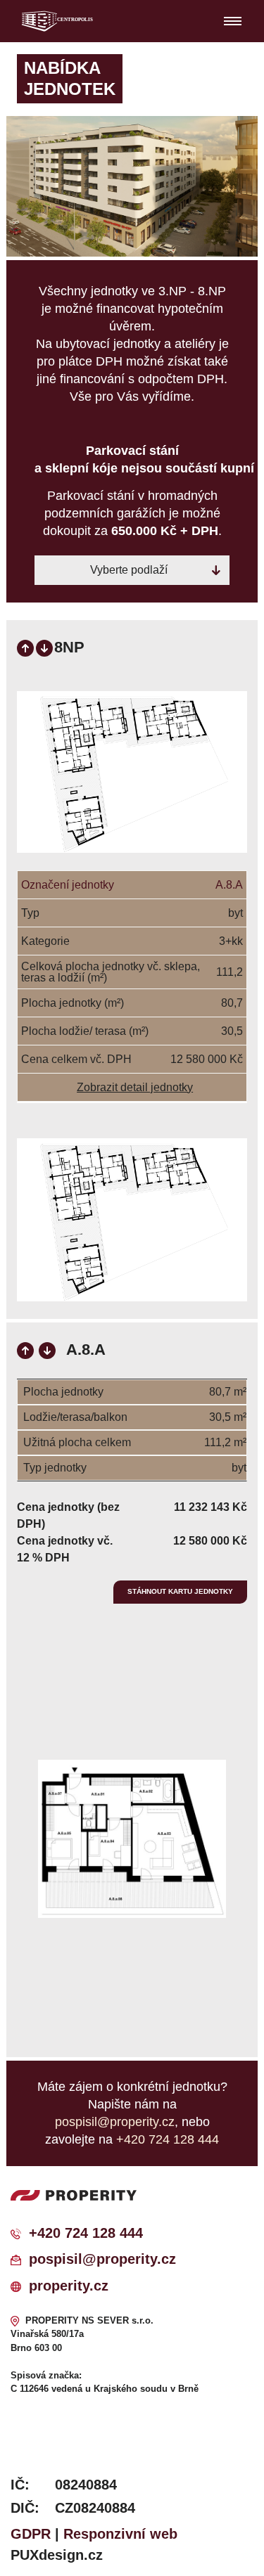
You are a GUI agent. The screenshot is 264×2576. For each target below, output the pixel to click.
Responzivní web (120, 2534)
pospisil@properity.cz (102, 2259)
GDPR (31, 2534)
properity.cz (69, 2286)
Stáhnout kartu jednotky (180, 1591)
